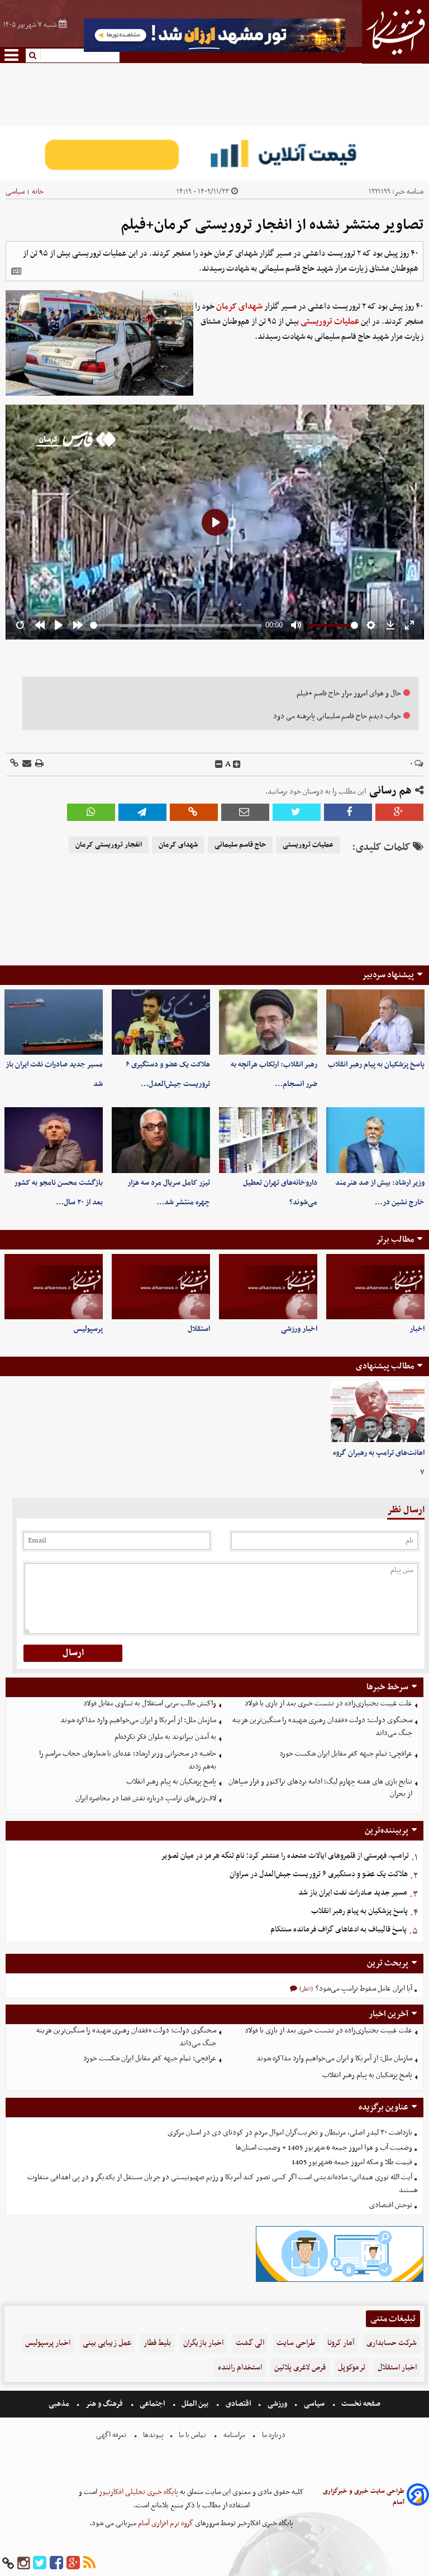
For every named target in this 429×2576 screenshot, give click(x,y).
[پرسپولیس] (54, 1287)
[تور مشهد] (214, 51)
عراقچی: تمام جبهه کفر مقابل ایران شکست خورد (346, 1754)
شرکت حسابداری (392, 2343)
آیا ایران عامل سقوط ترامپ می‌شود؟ (363, 1989)
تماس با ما (192, 2435)
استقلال (199, 1329)
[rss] (89, 2563)
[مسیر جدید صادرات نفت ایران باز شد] (54, 1022)
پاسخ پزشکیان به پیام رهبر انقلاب (376, 1064)
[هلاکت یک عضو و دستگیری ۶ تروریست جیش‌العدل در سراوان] (161, 1022)
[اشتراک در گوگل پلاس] (399, 812)
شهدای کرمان (239, 306)
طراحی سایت (296, 2343)
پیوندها (152, 2435)
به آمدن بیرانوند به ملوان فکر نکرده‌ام (165, 1737)
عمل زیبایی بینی (107, 2343)
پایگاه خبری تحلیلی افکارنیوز (138, 2492)
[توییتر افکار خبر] (40, 2563)
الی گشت (250, 2343)
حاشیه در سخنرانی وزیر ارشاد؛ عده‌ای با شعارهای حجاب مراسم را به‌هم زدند (128, 1760)
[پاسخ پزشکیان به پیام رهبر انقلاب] (375, 1022)
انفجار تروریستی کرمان (109, 845)
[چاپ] (39, 764)
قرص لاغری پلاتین (300, 2368)
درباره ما (274, 2435)
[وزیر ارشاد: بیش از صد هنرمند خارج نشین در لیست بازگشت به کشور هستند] (375, 1140)
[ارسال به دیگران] (26, 764)
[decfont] (219, 765)
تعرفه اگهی (112, 2435)
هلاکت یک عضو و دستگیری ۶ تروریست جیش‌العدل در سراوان (319, 1874)
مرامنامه (234, 2435)
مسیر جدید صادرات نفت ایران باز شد (353, 1893)
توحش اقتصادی (391, 2205)
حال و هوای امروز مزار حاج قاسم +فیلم (349, 693)
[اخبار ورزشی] (268, 1287)
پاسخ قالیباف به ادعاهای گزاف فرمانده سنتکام (339, 1929)
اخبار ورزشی (299, 1329)
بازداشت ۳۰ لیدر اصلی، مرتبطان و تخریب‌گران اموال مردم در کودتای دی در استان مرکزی (290, 2133)
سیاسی (15, 192)
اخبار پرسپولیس (48, 2343)
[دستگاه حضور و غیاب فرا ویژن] (340, 2281)
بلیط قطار (157, 2343)
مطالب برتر (395, 1239)
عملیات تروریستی (330, 321)
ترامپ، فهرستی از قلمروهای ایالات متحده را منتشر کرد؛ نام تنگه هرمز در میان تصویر (285, 1856)
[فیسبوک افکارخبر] (56, 2563)
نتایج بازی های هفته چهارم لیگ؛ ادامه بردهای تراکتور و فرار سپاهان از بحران (320, 1788)
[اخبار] (375, 1287)
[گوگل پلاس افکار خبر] (73, 2563)
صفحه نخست (360, 2404)
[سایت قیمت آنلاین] (214, 153)
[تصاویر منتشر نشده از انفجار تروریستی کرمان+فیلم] (142, 812)
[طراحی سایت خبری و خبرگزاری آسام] (418, 2496)
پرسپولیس (88, 1329)
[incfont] (237, 765)
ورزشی (277, 2404)
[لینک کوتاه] (14, 764)
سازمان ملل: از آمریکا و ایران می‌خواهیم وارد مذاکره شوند (138, 1720)
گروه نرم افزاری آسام (165, 2523)
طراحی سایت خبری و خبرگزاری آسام (364, 2497)
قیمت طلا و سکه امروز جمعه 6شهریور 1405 (352, 2162)
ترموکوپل (352, 2368)
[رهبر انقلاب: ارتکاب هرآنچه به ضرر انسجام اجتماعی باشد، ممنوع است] (268, 1022)
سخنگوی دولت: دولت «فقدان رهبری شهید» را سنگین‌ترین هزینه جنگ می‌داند (322, 1727)
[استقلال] (161, 1287)
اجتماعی (152, 2404)
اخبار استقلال (397, 2368)
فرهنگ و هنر (104, 2404)
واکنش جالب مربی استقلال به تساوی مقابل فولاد (150, 1703)
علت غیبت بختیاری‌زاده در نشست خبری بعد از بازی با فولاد (328, 1703)
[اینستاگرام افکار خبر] (23, 2563)
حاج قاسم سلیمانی (240, 845)
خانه (38, 192)
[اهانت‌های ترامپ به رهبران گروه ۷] (378, 1412)
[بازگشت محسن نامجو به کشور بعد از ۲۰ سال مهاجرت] (54, 1140)
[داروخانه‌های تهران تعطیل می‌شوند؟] (268, 1140)
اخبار (417, 1329)
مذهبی (60, 2404)
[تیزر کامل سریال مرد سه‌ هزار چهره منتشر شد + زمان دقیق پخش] (161, 1140)
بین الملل (195, 2404)
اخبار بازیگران (203, 2343)
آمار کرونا (341, 2343)
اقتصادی (238, 2404)
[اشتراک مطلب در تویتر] (297, 812)
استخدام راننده (240, 2368)
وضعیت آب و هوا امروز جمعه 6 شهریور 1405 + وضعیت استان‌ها (324, 2148)
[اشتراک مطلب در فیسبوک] (348, 812)
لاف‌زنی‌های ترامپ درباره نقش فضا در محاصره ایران (146, 1798)
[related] (16, 271)
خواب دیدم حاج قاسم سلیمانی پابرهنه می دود (337, 716)
